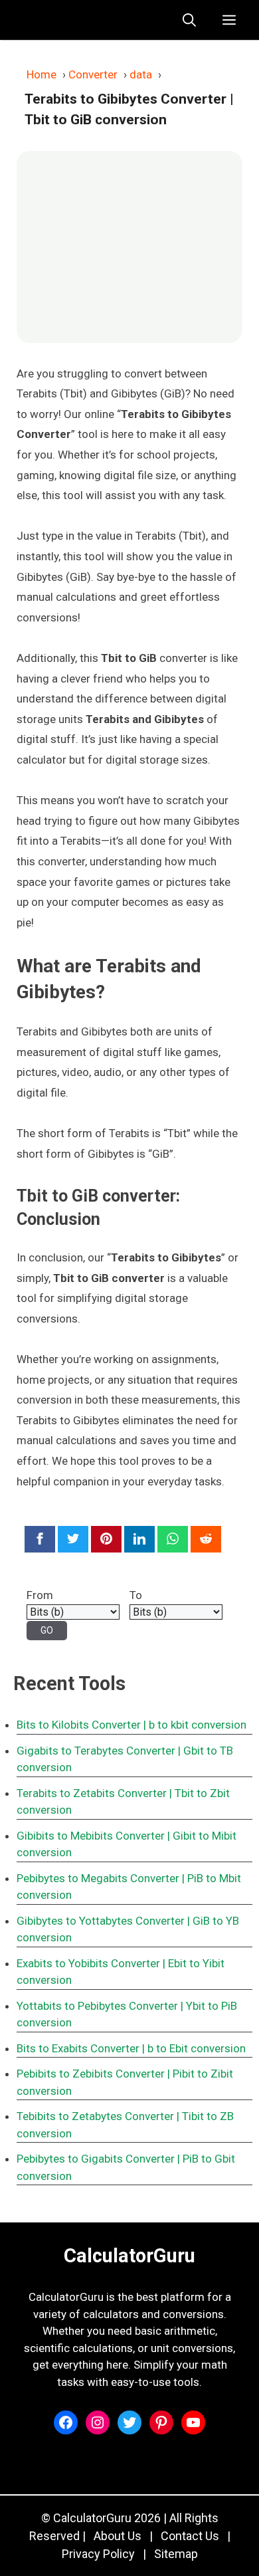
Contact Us (190, 2536)
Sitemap (176, 2554)
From (40, 1595)
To (136, 1595)
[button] (189, 20)
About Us (118, 2536)
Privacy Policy (98, 2554)
